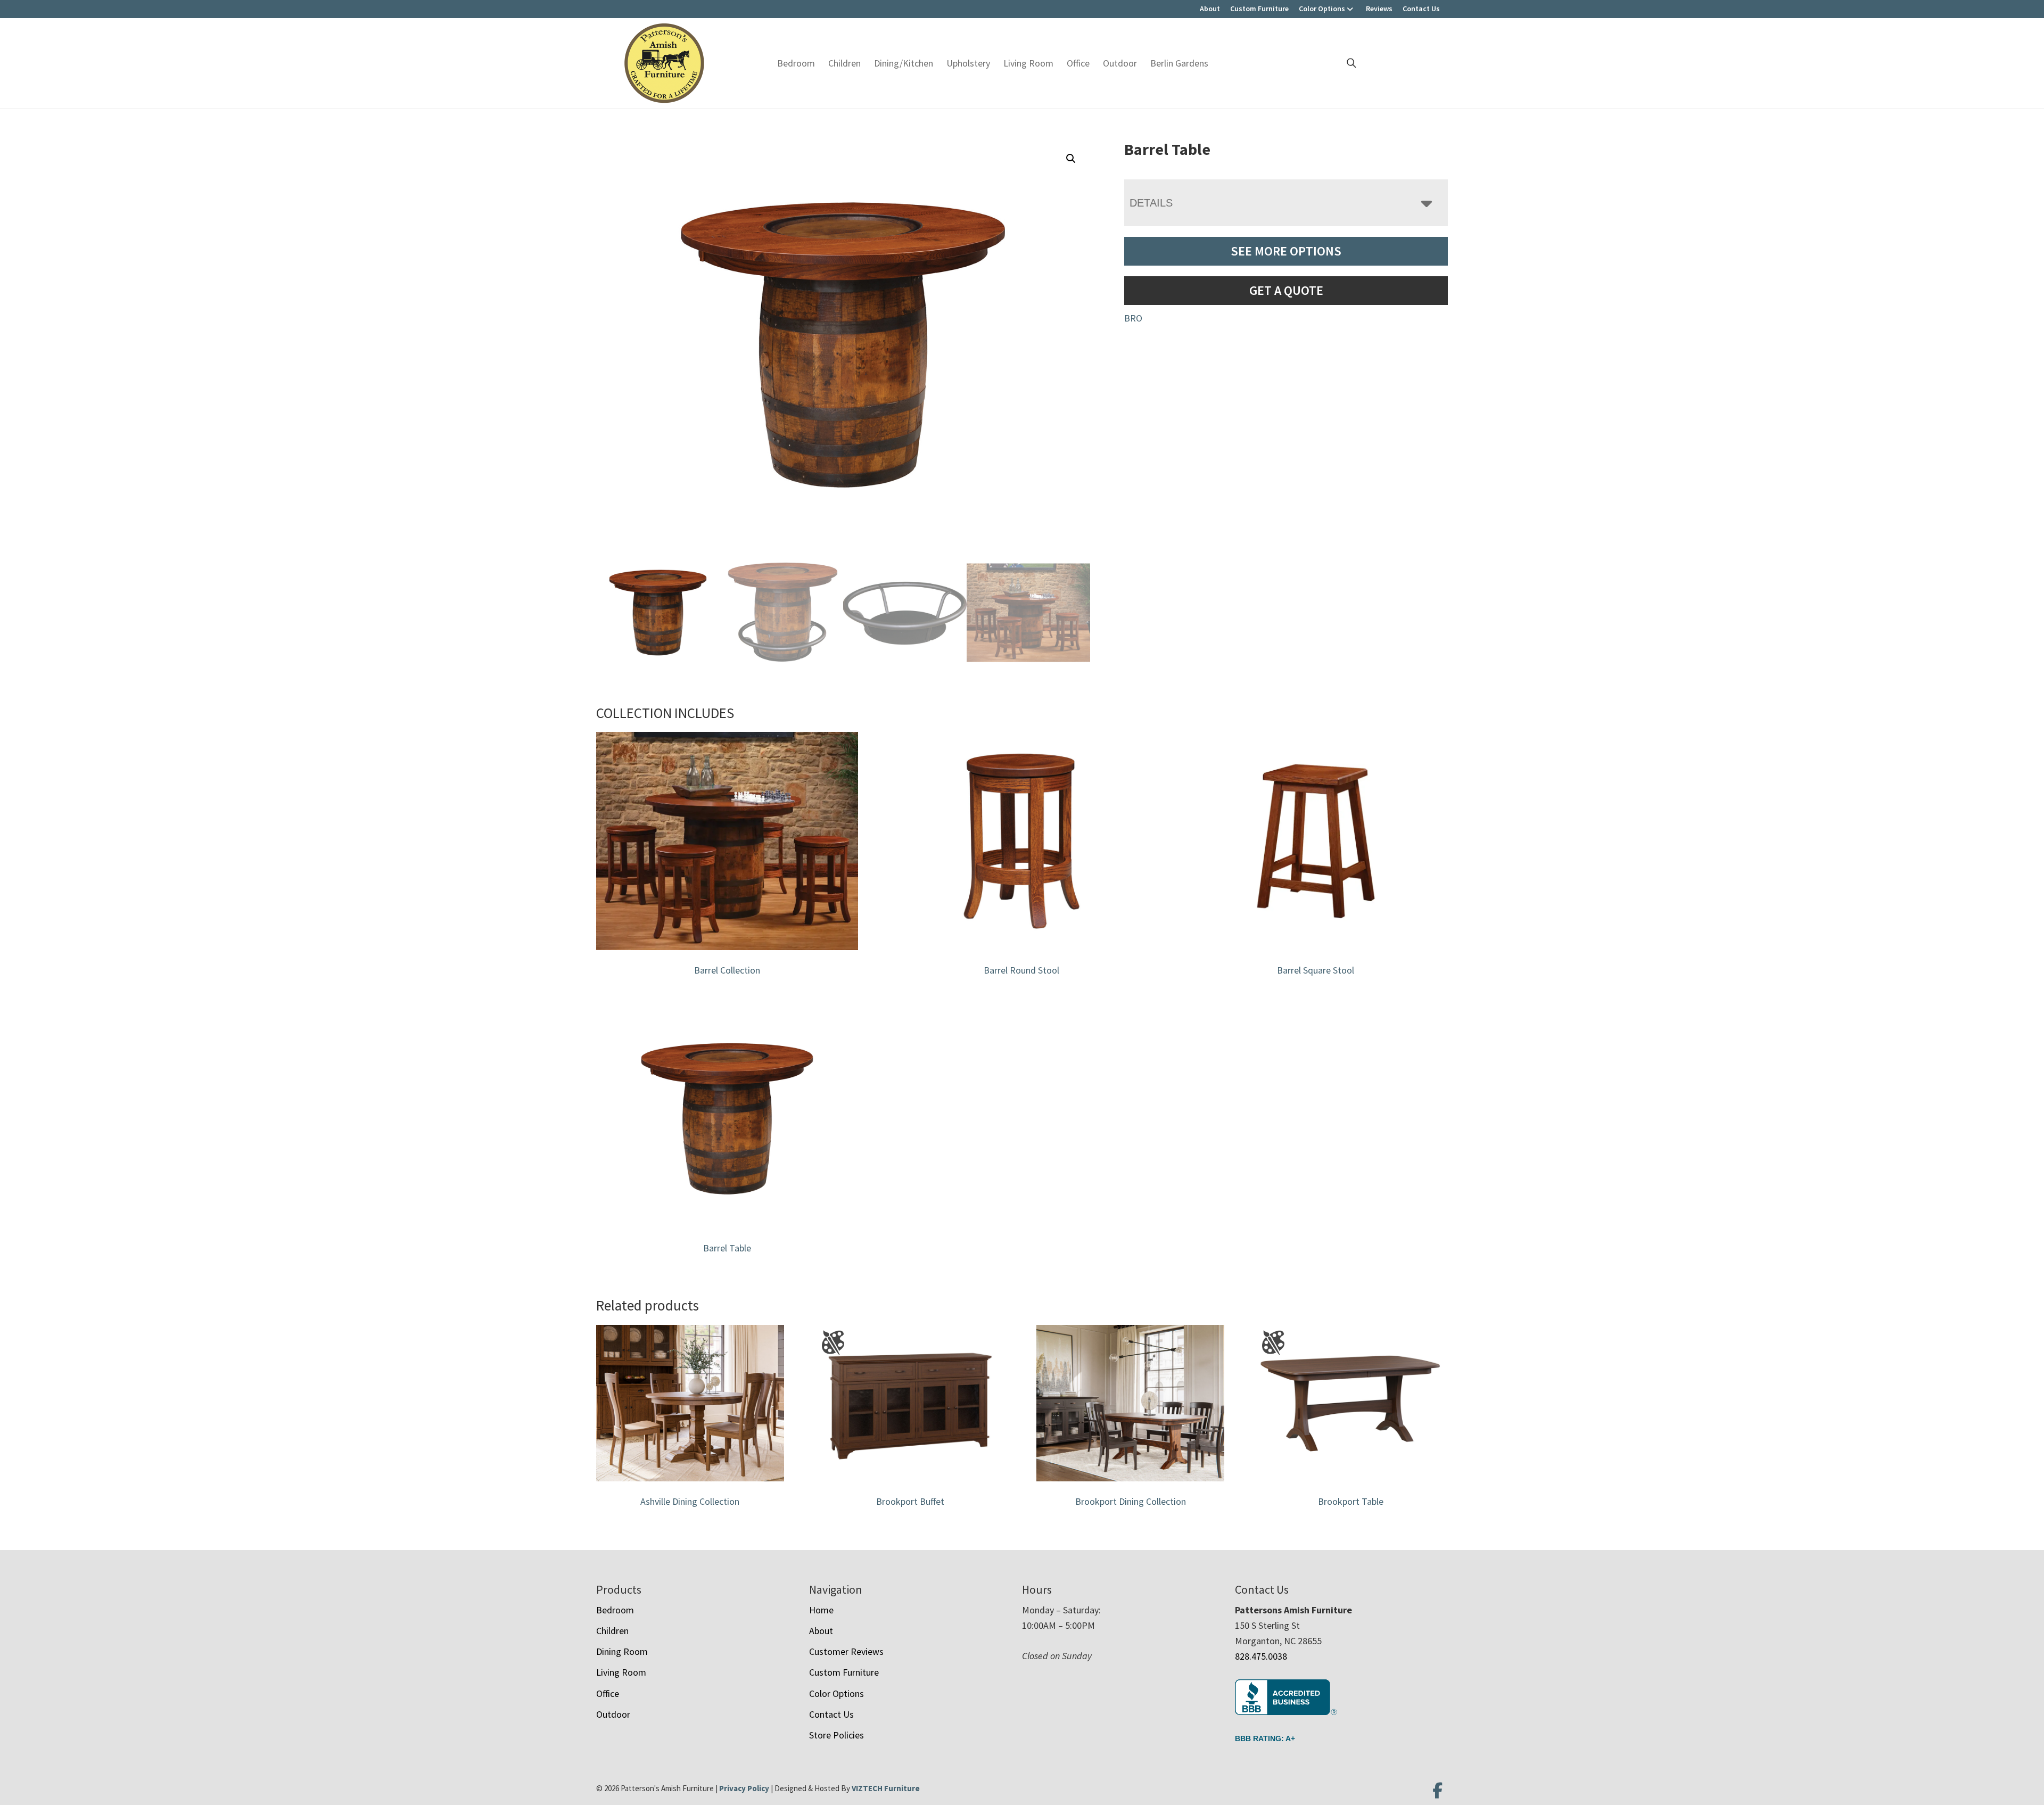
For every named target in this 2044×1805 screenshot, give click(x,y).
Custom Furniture (1259, 9)
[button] (1071, 159)
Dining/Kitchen (904, 63)
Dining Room (622, 1651)
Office (1078, 63)
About (1210, 9)
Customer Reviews (846, 1651)
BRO (1133, 318)
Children (844, 63)
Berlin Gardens (1179, 63)
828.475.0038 (1261, 1656)
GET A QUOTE (1286, 290)
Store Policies (836, 1735)
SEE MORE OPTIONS (1286, 251)
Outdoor (1120, 63)
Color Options (1322, 9)
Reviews (1379, 9)
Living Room (1028, 63)
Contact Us (1421, 9)
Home (821, 1610)
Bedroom (796, 63)
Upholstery (968, 63)
